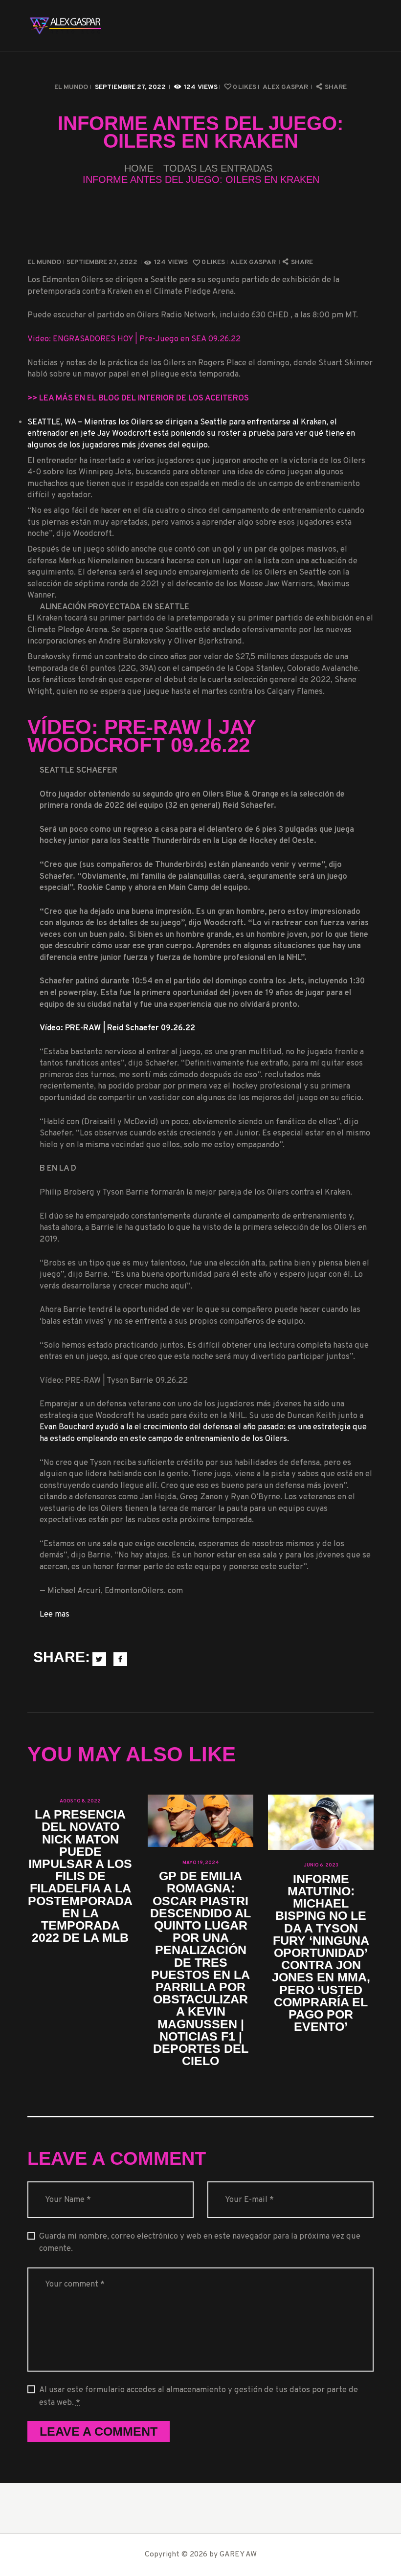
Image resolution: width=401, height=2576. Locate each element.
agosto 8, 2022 (80, 1801)
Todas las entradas (218, 168)
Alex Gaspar (286, 87)
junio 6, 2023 (321, 1865)
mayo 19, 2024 (201, 1863)
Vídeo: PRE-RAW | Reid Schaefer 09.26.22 (117, 1028)
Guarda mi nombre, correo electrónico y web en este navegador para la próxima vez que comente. (200, 2243)
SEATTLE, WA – (191, 434)
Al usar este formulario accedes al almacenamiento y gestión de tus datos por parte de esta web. (199, 2396)
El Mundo (71, 87)
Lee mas (55, 1614)
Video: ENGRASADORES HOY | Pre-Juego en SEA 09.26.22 (134, 339)
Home (139, 168)
